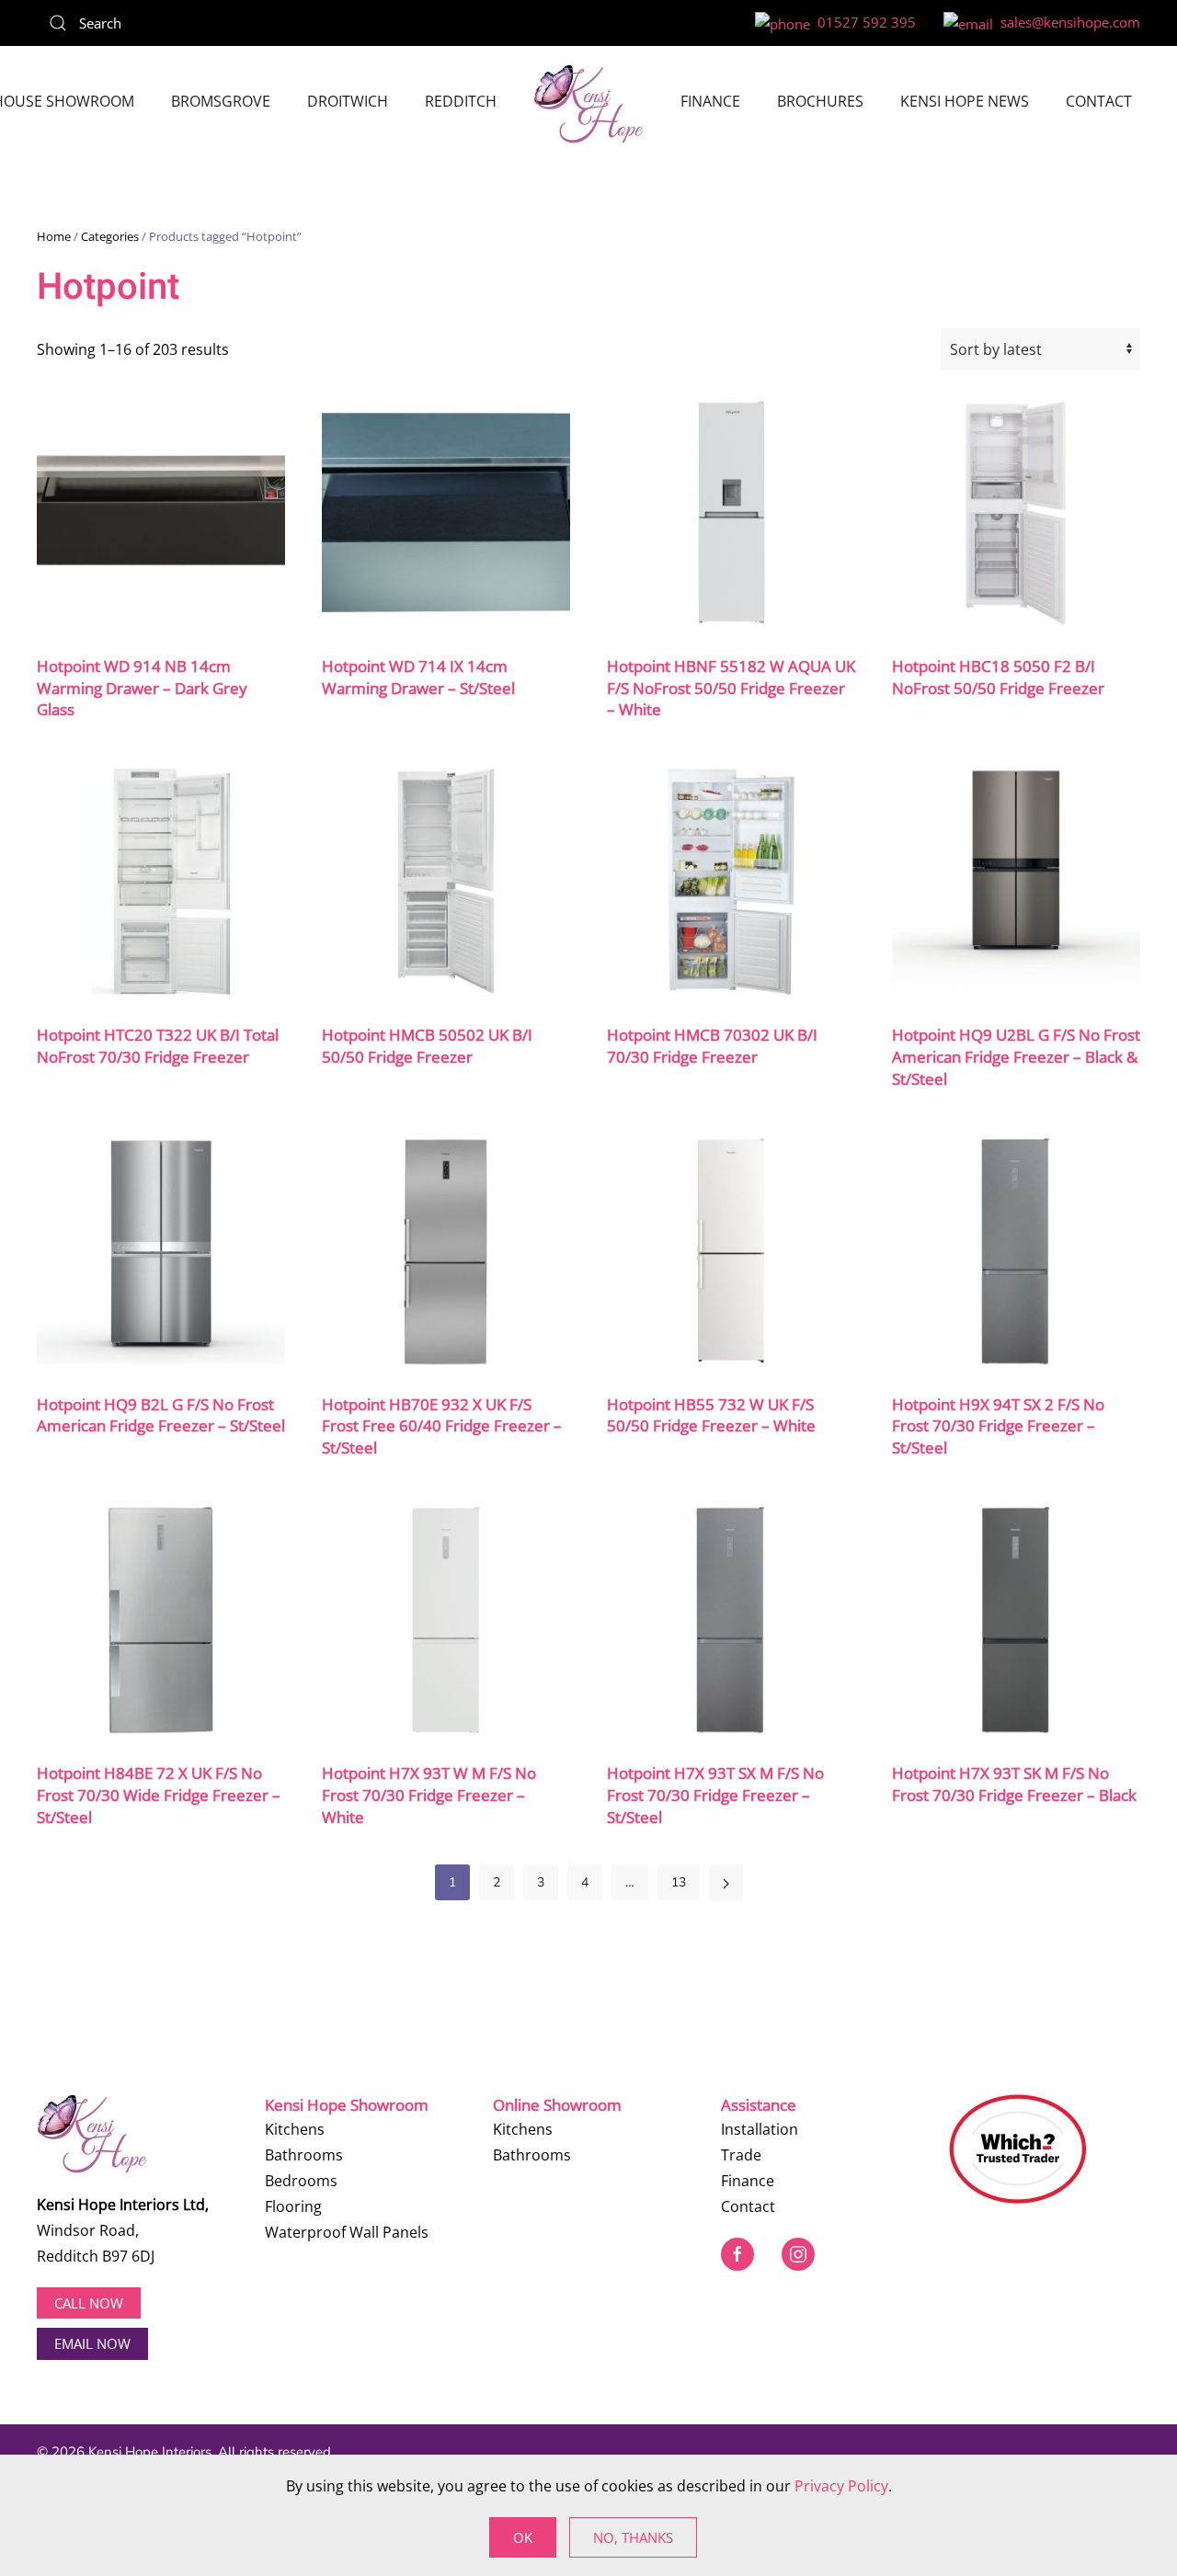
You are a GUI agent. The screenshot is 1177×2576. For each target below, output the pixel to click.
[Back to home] (588, 104)
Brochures (820, 101)
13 (679, 1882)
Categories (110, 236)
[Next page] (726, 1883)
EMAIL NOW (92, 2343)
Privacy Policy (841, 2486)
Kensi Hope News (965, 101)
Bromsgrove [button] (221, 101)
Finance (710, 101)
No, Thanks (633, 2537)
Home (54, 236)
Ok (523, 2537)
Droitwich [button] (348, 101)
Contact (1099, 101)
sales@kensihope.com (1067, 22)
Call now (89, 2303)
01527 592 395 (863, 22)
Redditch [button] (461, 101)
